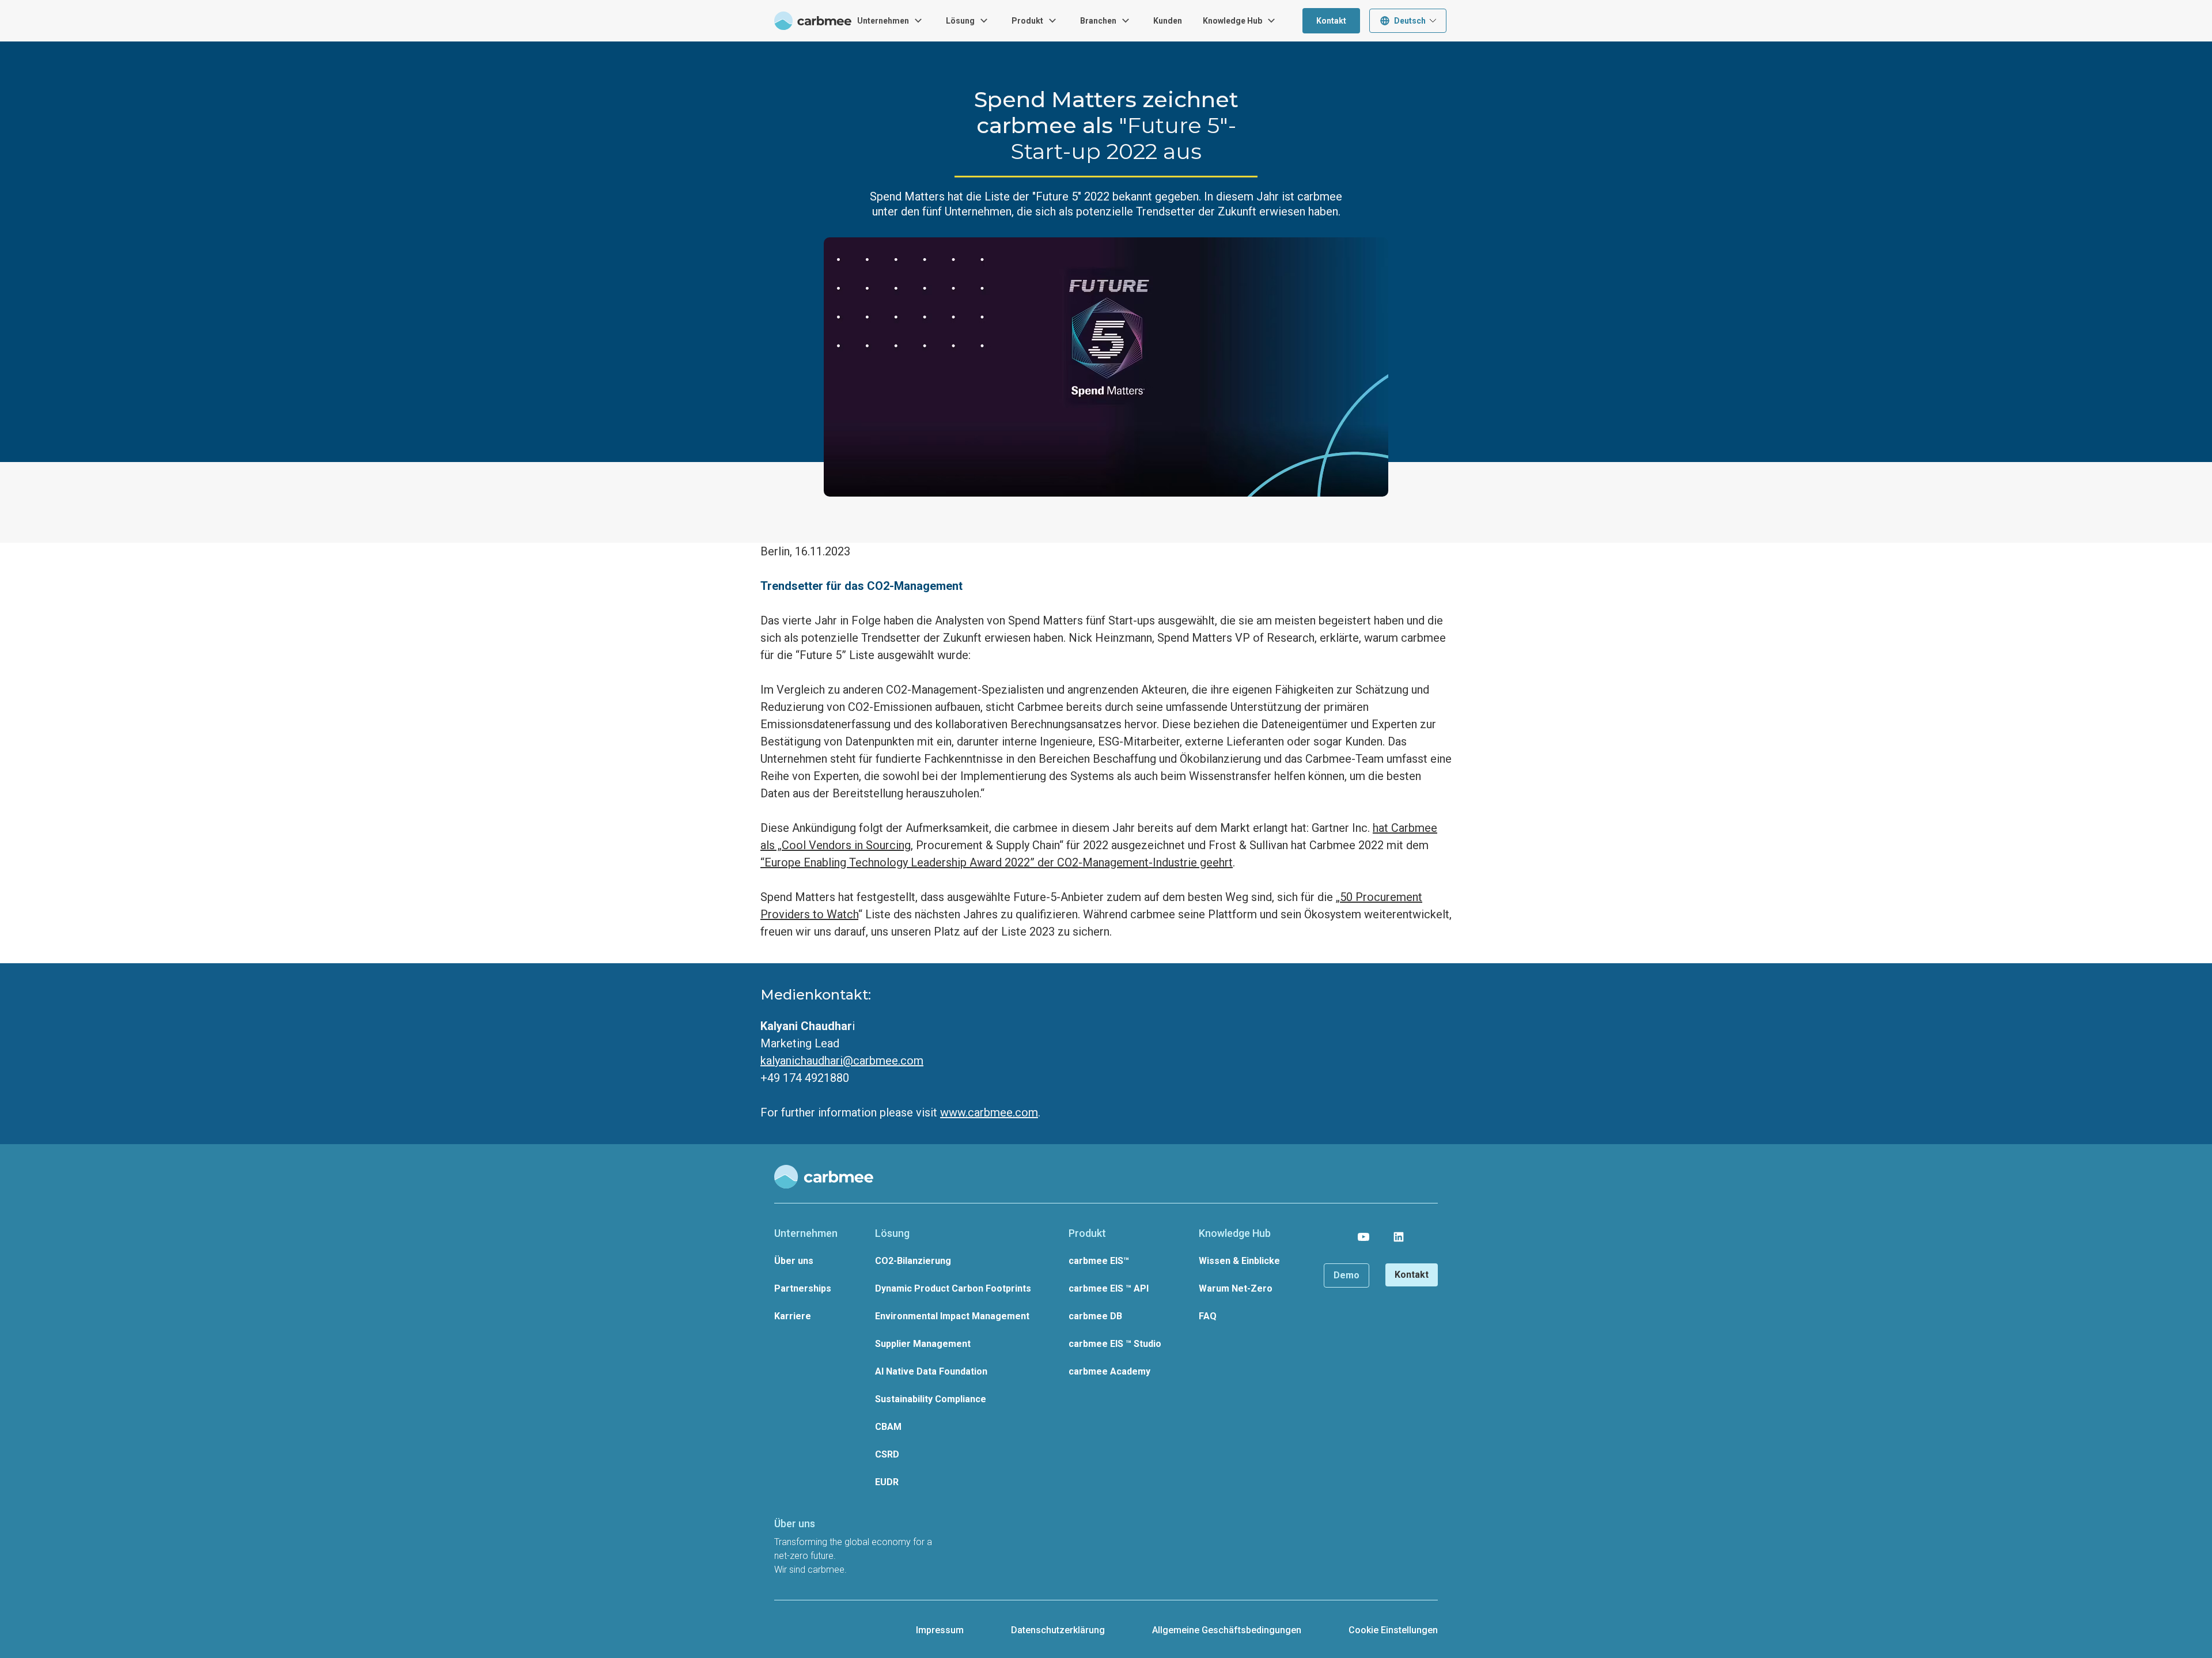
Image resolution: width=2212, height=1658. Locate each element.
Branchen (1098, 21)
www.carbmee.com (989, 1112)
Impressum (940, 1630)
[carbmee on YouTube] (1363, 1237)
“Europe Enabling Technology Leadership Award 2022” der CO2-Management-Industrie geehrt (997, 862)
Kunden (1168, 21)
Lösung (960, 21)
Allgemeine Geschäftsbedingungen (1227, 1630)
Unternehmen (883, 21)
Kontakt (1331, 21)
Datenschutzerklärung (1058, 1630)
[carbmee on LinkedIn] (1399, 1237)
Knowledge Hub (1232, 21)
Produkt (1027, 21)
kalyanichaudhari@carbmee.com (842, 1061)
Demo (1346, 1275)
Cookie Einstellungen (1393, 1630)
